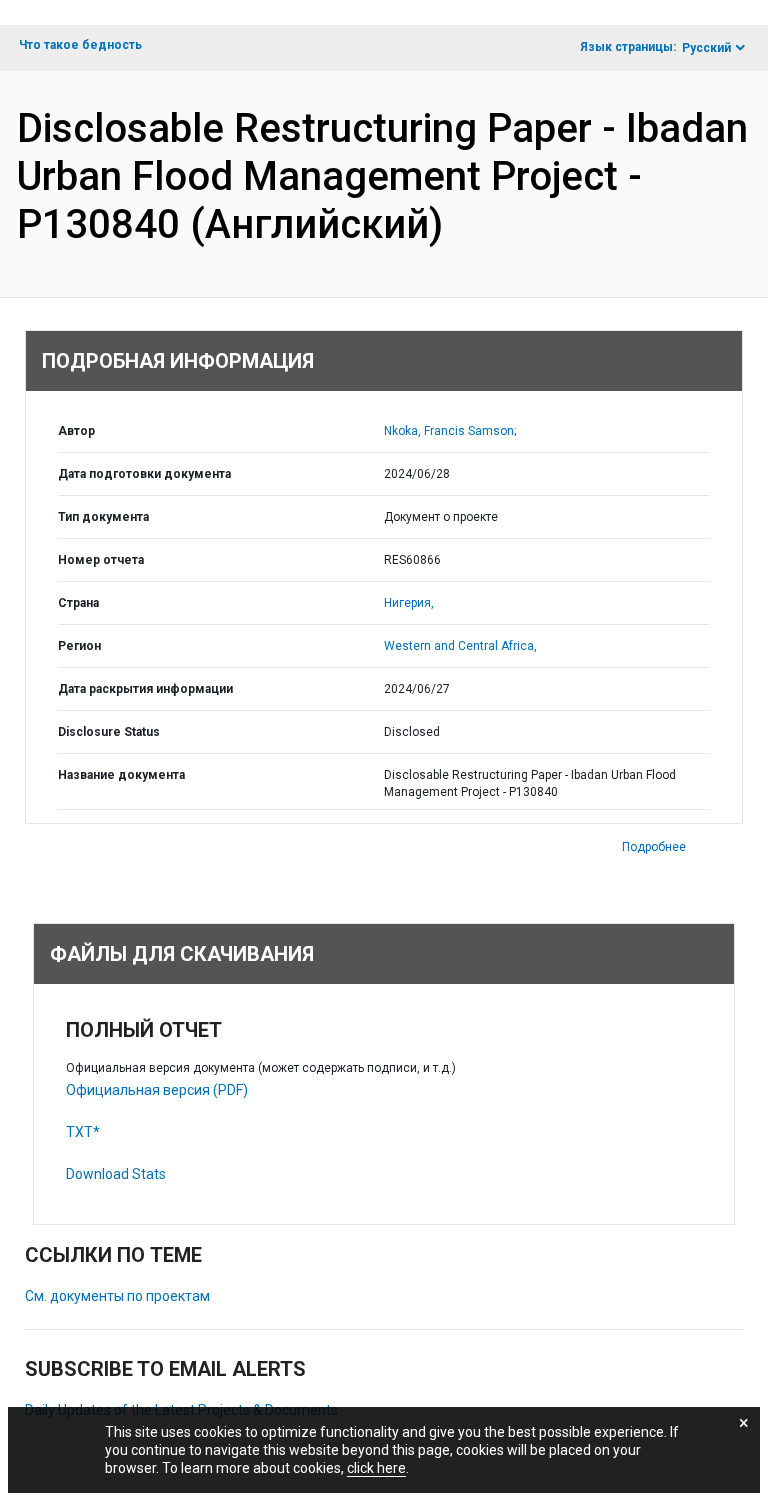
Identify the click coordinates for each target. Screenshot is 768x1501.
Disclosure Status (109, 732)
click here (376, 1468)
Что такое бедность (80, 45)
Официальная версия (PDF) (157, 1090)
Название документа (121, 775)
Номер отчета (101, 560)
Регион (79, 646)
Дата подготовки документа (144, 474)
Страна (78, 603)
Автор (76, 431)
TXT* (83, 1132)
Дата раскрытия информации (145, 689)
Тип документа (103, 517)
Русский (706, 48)
